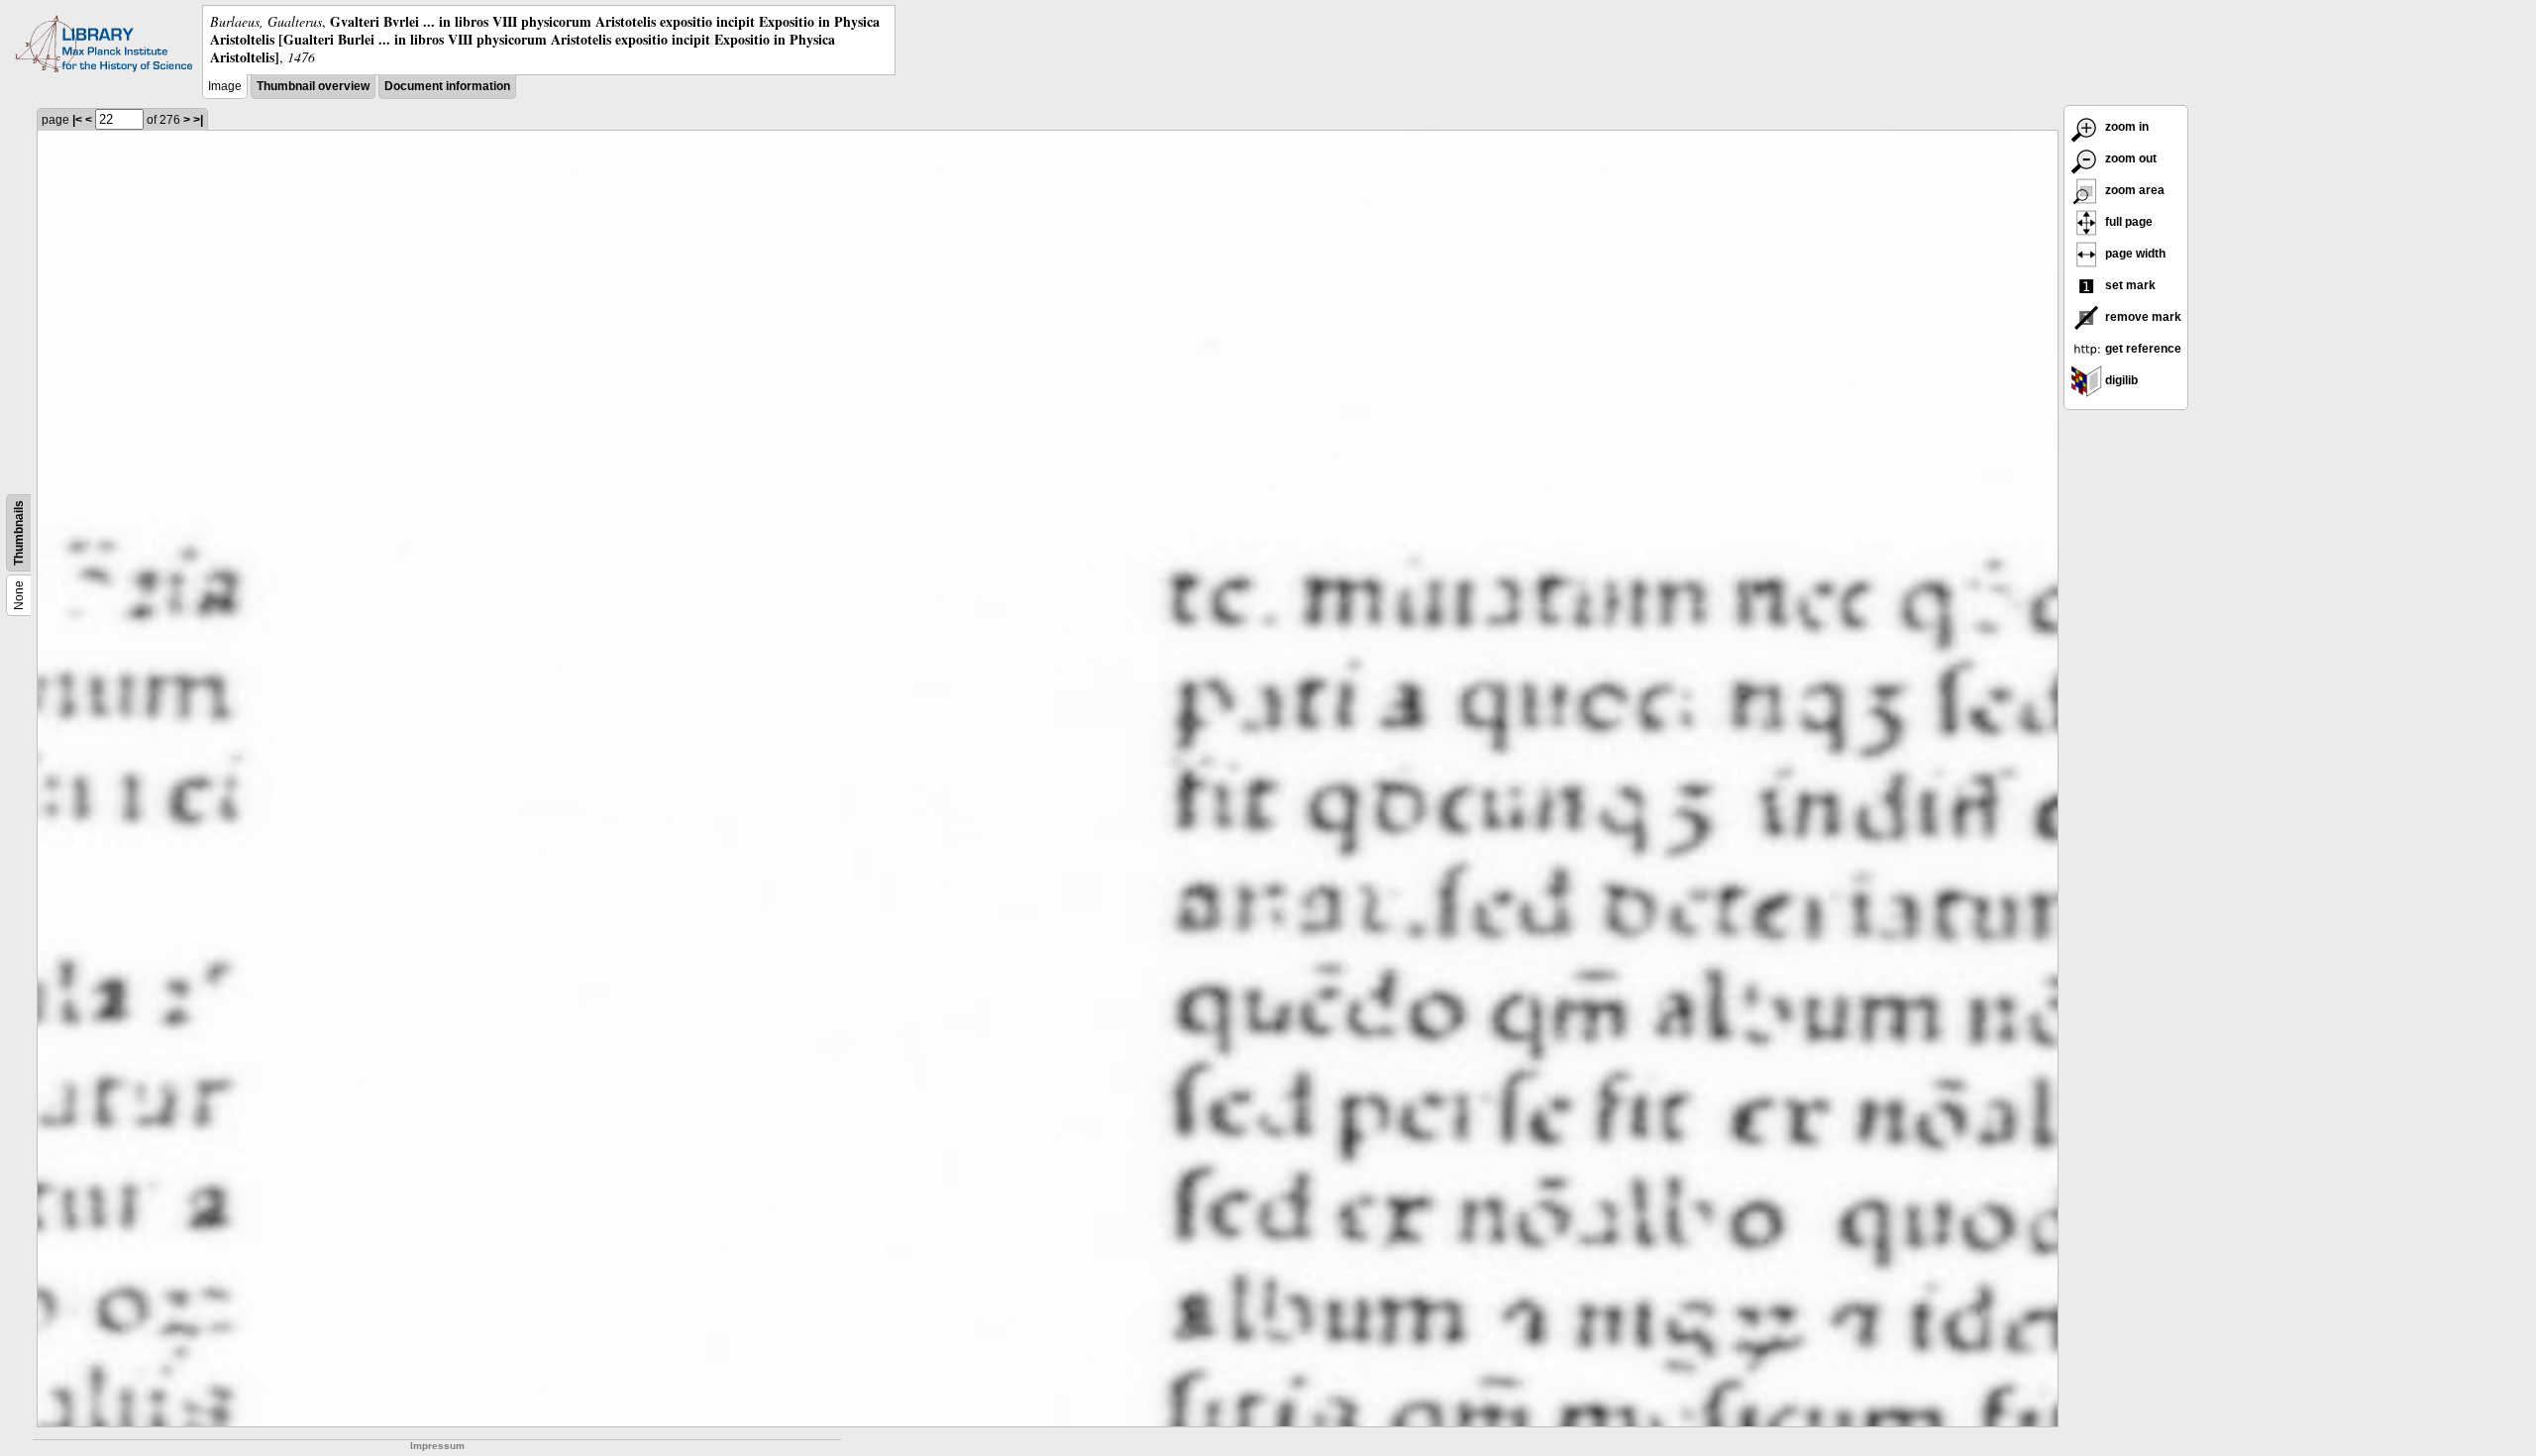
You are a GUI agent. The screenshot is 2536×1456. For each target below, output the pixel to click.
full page (2127, 222)
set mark (2129, 285)
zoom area (2133, 190)
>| (198, 120)
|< (77, 120)
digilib (2120, 380)
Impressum (437, 1446)
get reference (2142, 349)
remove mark (2142, 317)
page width (2134, 254)
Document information (447, 86)
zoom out (2129, 158)
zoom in (2125, 127)
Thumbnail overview (313, 86)
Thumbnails (19, 533)
